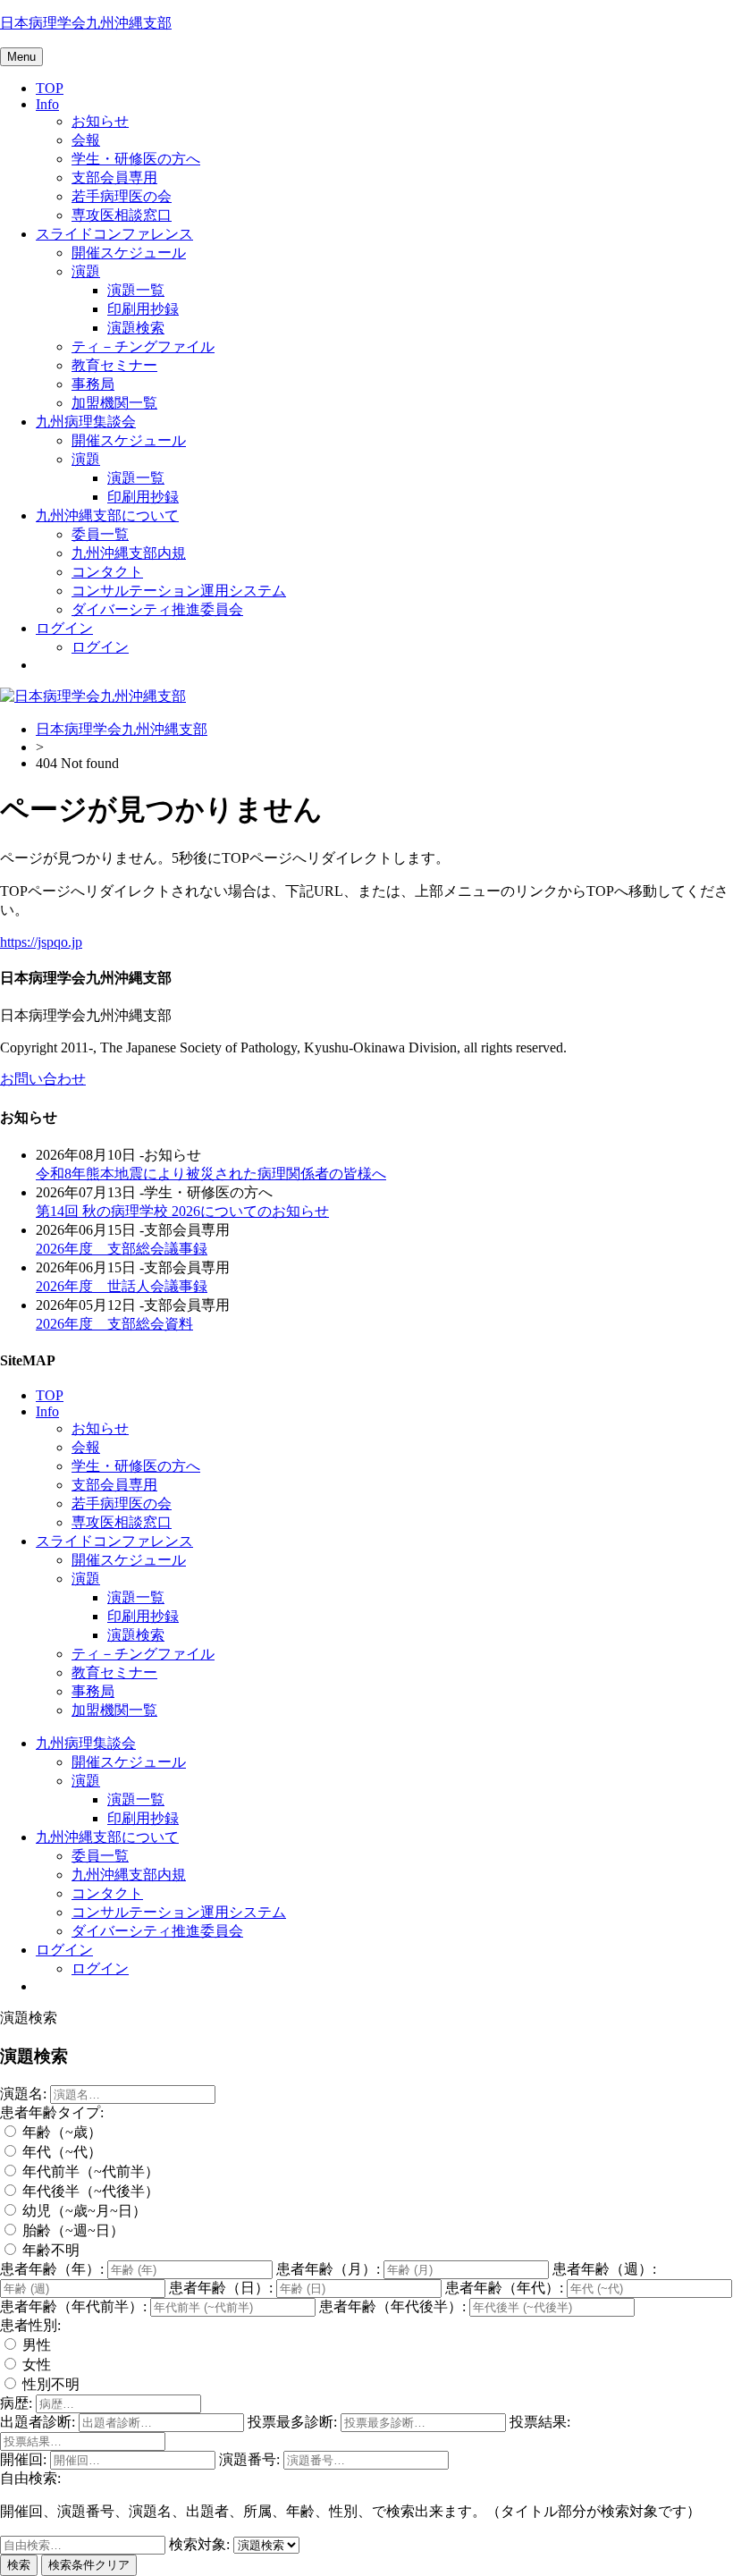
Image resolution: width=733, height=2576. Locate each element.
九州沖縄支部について (107, 515)
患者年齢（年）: (52, 2269)
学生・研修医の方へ (136, 159)
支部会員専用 (114, 177)
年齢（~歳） (60, 2132)
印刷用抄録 (143, 309)
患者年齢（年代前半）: (73, 2306)
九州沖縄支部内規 (129, 553)
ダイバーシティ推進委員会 (157, 609)
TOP (50, 88)
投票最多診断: (292, 2422)
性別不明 (49, 2384)
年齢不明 (49, 2250)
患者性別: (30, 2325)
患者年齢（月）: (328, 2269)
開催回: (23, 2459)
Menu (21, 57)
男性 (35, 2345)
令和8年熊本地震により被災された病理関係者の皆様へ (211, 1174)
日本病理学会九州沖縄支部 (86, 23)
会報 (86, 140)
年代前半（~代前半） (89, 2171)
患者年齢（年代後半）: (392, 2306)
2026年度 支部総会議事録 (122, 1249)
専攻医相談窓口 (122, 215)
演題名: (23, 2094)
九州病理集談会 (86, 422)
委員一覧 (100, 534)
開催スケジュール (129, 253)
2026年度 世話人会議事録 (122, 1286)
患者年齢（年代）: (504, 2288)
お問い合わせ (43, 1079)
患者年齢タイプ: (52, 2112)
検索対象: (199, 2544)
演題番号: (249, 2459)
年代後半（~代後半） (89, 2191)
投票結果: (540, 2422)
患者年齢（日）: (221, 2288)
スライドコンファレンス (114, 234)
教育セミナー (114, 365)
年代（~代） (60, 2152)
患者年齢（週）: (604, 2269)
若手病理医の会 (122, 196)
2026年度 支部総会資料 (114, 1324)
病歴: (16, 2403)
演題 (86, 271)
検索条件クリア (89, 2565)
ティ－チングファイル (143, 346)
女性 (35, 2365)
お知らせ (100, 121)
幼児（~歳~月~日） (83, 2211)
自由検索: (30, 2478)
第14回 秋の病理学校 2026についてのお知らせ (182, 1211)
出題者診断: (38, 2422)
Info (47, 104)
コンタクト (107, 572)
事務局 (93, 384)
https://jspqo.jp (41, 942)
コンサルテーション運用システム (179, 591)
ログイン (64, 628)
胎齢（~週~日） (72, 2230)
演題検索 (136, 328)
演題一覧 (136, 290)
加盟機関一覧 (114, 403)
